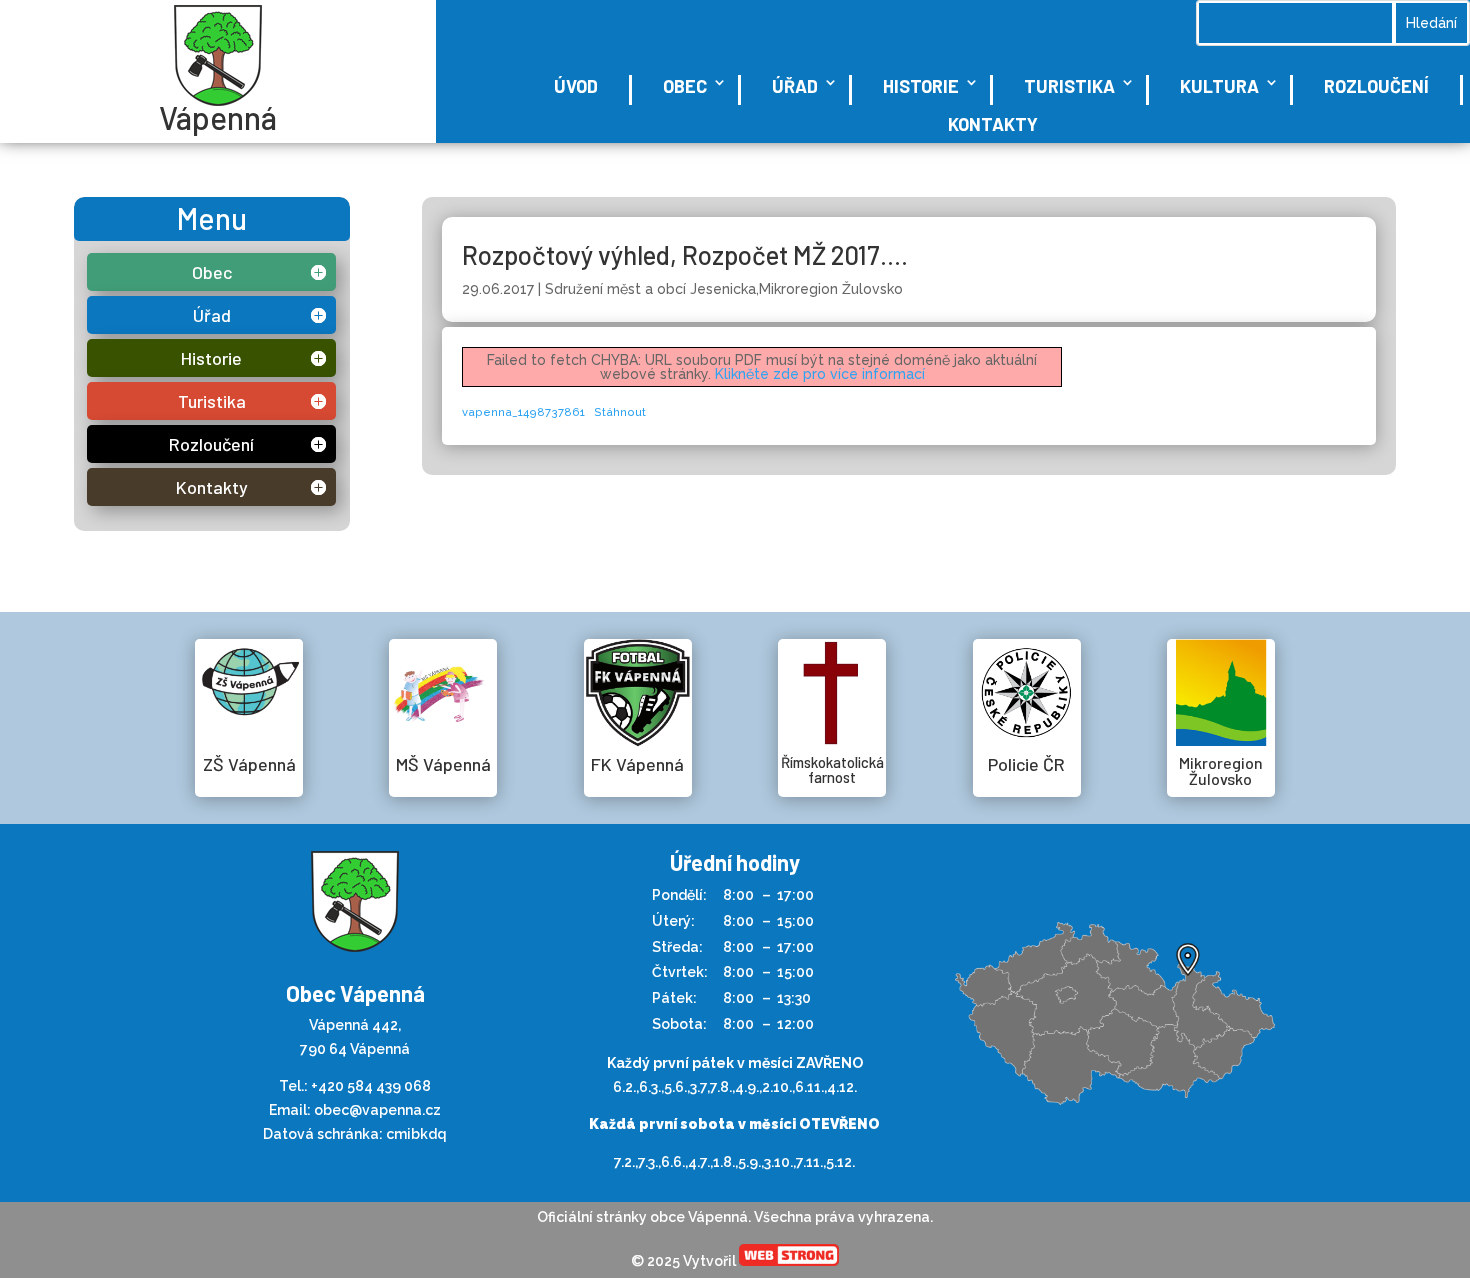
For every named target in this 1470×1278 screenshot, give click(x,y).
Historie (921, 86)
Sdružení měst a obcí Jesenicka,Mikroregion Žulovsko (724, 289)
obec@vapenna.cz (377, 1110)
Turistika (1069, 86)
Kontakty (993, 124)
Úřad (795, 86)
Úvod (576, 86)
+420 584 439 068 (371, 1086)
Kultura (1219, 86)
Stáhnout (620, 412)
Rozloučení (1376, 86)
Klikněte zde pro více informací (820, 374)
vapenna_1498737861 (523, 412)
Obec (685, 86)
